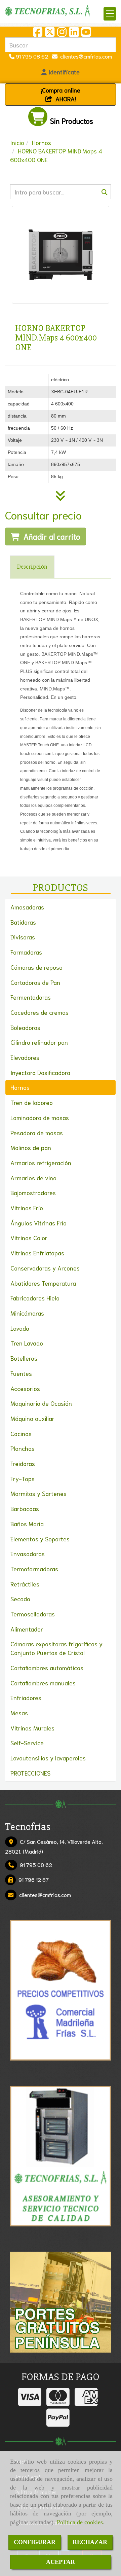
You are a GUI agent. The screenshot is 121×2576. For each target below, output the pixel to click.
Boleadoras (25, 1027)
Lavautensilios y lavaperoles (48, 1758)
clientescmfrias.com (85, 56)
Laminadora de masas (40, 1117)
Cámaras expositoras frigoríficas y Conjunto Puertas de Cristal (56, 1648)
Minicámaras (27, 1313)
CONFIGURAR (35, 2542)
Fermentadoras (31, 997)
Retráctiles (25, 1584)
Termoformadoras (34, 1569)
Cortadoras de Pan (35, 982)
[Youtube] (86, 33)
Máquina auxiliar (32, 1418)
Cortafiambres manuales (43, 1683)
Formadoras (26, 952)
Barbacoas (25, 1508)
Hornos (20, 1087)
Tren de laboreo (32, 1102)
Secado (20, 1599)
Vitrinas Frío (27, 1208)
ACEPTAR (61, 2562)
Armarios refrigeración (41, 1162)
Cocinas (21, 1433)
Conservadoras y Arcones (45, 1268)
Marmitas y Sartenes (38, 1493)
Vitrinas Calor (29, 1238)
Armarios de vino (33, 1178)
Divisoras (23, 937)
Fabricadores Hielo (35, 1298)
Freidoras (23, 1463)
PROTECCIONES (30, 1773)
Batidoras (23, 922)
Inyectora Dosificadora (40, 1072)
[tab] (32, 567)
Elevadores (25, 1057)
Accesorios (25, 1388)
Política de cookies (80, 2522)
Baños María (27, 1524)
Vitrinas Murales (32, 1728)
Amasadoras (27, 907)
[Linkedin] (74, 33)
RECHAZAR (90, 2542)
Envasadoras (28, 1553)
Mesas (19, 1713)
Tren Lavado (27, 1343)
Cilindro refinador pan (39, 1042)
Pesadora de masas (37, 1133)
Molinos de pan (31, 1147)
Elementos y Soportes (40, 1539)
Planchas (23, 1448)
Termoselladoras (33, 1614)
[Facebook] (38, 33)
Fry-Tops (23, 1478)
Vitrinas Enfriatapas (37, 1253)
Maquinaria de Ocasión (41, 1403)
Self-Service (27, 1743)
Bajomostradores (33, 1192)
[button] (61, 72)
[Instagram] (62, 33)
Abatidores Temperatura (43, 1283)
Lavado (20, 1328)
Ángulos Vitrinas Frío (38, 1223)
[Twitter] (50, 33)
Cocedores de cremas (39, 1012)
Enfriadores (26, 1697)
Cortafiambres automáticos (47, 1668)
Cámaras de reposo (36, 967)
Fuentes (21, 1373)
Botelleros (24, 1358)
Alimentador (27, 1629)
